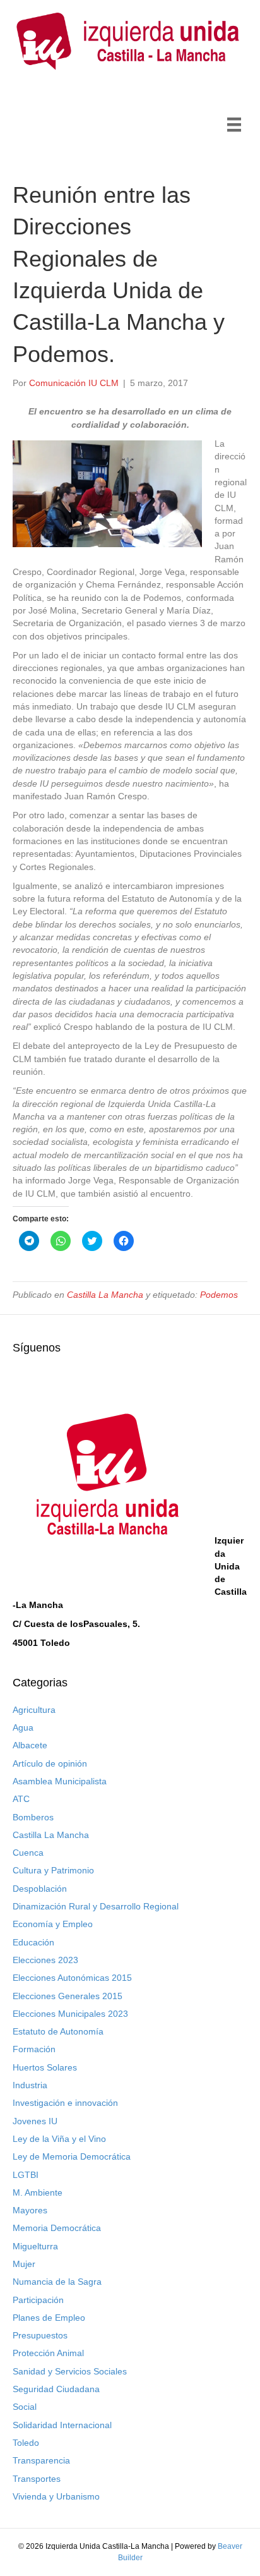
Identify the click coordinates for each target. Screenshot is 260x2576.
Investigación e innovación (65, 2103)
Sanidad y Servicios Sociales (70, 2371)
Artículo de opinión (50, 1763)
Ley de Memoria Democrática (72, 2156)
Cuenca (28, 1853)
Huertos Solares (45, 2067)
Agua (23, 1727)
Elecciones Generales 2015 (68, 1996)
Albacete (30, 1745)
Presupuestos (40, 2335)
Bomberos (33, 1817)
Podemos (219, 1295)
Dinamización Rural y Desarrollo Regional (96, 1906)
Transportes (37, 2479)
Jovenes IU (35, 2121)
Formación (34, 2049)
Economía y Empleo (53, 1924)
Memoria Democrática (57, 2228)
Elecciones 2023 (45, 1960)
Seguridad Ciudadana (56, 2389)
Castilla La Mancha (105, 1295)
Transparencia (41, 2460)
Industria (30, 2085)
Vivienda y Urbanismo (56, 2496)
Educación (33, 1942)
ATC (21, 1799)
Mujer (24, 2264)
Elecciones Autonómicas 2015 (72, 1978)
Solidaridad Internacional (62, 2425)
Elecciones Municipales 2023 (70, 2014)
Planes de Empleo (49, 2318)
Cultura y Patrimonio (53, 1870)
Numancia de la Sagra (57, 2282)
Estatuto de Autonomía (58, 2031)
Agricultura (34, 1710)
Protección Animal (48, 2353)
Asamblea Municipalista (60, 1781)
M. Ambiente (38, 2192)
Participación (38, 2300)
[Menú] (234, 124)
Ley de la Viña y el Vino (59, 2139)
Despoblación (40, 1889)
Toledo (26, 2443)
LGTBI (26, 2175)
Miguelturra (35, 2246)
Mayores (30, 2210)
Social (25, 2407)
